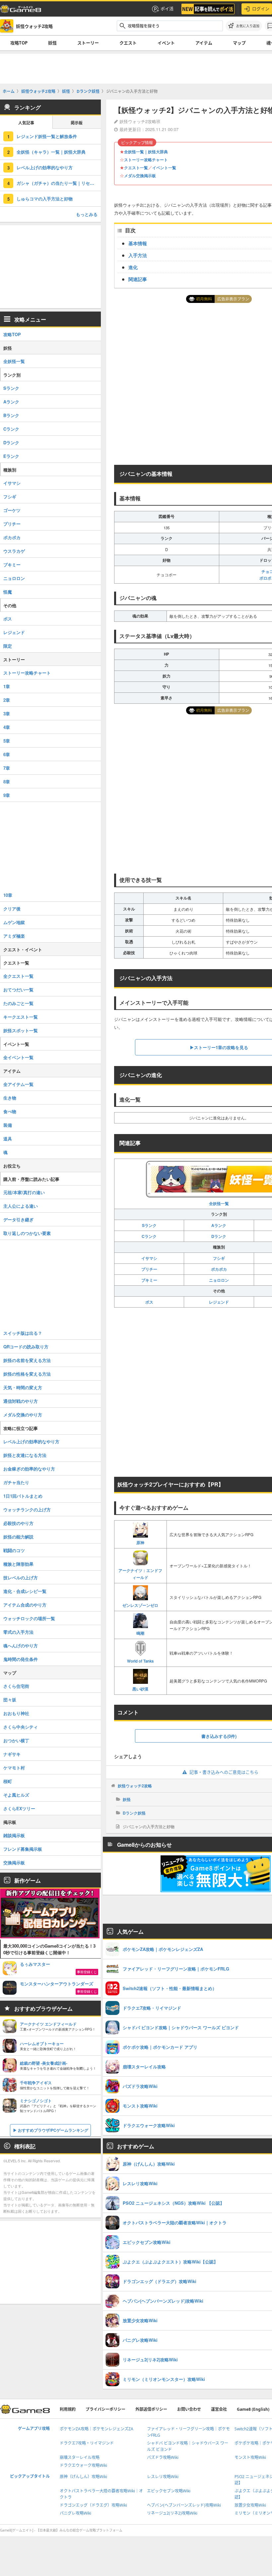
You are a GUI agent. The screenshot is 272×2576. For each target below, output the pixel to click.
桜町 (8, 1781)
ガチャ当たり (16, 1482)
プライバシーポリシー (105, 2409)
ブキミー (149, 1280)
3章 (7, 714)
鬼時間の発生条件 (21, 1659)
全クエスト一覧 (18, 976)
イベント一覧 (164, 168)
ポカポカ (219, 1269)
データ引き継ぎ (18, 1219)
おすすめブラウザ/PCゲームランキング (53, 2130)
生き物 (10, 1098)
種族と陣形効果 (18, 1564)
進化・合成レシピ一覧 (25, 1591)
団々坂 (10, 1700)
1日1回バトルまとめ (23, 1496)
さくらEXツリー (19, 1808)
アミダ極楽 (14, 936)
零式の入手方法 (18, 1632)
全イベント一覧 (18, 1057)
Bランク (11, 415)
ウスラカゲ (14, 551)
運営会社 (219, 2409)
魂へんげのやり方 (21, 1646)
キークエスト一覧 (21, 1017)
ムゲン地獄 (14, 922)
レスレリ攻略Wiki (163, 2477)
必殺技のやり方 (18, 1523)
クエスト (128, 43)
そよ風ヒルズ (16, 1795)
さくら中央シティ (21, 1727)
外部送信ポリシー (151, 2409)
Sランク (149, 1225)
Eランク (11, 456)
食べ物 (10, 1111)
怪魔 (8, 592)
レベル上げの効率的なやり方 (45, 167)
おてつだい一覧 (18, 990)
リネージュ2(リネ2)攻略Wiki (172, 2513)
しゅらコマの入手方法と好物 (45, 199)
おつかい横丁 (16, 1740)
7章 (7, 768)
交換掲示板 (14, 1862)
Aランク (219, 1225)
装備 (8, 1125)
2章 (7, 700)
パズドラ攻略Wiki (163, 2457)
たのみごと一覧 (18, 1003)
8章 (7, 782)
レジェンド (219, 1302)
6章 (7, 754)
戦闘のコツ (14, 1550)
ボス (149, 1302)
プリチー (149, 1269)
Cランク (149, 1236)
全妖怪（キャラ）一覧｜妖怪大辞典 (51, 152)
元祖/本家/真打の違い (24, 1192)
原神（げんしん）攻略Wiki (83, 2477)
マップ (239, 43)
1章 (7, 686)
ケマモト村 (14, 1768)
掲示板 (77, 123)
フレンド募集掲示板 (23, 1849)
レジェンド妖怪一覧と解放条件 (47, 136)
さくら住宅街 (16, 1686)
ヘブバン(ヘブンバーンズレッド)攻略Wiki (184, 2505)
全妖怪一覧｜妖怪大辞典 (146, 152)
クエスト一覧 (136, 168)
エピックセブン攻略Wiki (169, 2491)
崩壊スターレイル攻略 (80, 2457)
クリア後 (12, 909)
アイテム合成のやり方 (25, 1605)
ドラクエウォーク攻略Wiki (83, 2465)
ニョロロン (219, 1280)
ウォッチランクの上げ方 (27, 1509)
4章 (7, 727)
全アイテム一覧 (18, 1084)
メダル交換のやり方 (23, 1415)
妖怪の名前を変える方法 (27, 1360)
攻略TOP (19, 43)
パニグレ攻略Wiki (75, 2513)
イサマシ (149, 1258)
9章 (7, 795)
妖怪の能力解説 (18, 1537)
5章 (7, 741)
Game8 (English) (253, 2409)
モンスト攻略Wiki (250, 2457)
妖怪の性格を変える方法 (27, 1374)
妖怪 (52, 43)
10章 (8, 895)
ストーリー (88, 43)
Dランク (219, 1236)
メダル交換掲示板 (140, 176)
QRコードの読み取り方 (26, 1347)
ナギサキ (12, 1754)
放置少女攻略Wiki (250, 2505)
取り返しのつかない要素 (27, 1233)
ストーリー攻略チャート (146, 160)
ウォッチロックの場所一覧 (29, 1618)
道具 (8, 1139)
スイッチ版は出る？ (23, 1333)
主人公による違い (21, 1206)
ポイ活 (167, 9)
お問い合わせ (189, 2409)
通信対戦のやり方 (21, 1401)
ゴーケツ (12, 510)
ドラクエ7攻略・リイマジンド (87, 2443)
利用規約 (68, 2409)
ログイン (261, 9)
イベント (166, 43)
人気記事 (26, 123)
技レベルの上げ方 (21, 1577)
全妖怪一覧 (14, 361)
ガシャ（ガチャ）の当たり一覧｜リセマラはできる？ (59, 183)
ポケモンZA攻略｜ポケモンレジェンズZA (97, 2429)
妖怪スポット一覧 (21, 1030)
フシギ (219, 1258)
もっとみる (87, 214)
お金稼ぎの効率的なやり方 (29, 1469)
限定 (8, 646)
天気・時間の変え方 (23, 1387)
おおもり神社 (16, 1713)
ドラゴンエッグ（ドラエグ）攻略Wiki (93, 2505)
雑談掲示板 (14, 1835)
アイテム (204, 43)
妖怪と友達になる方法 (25, 1455)
